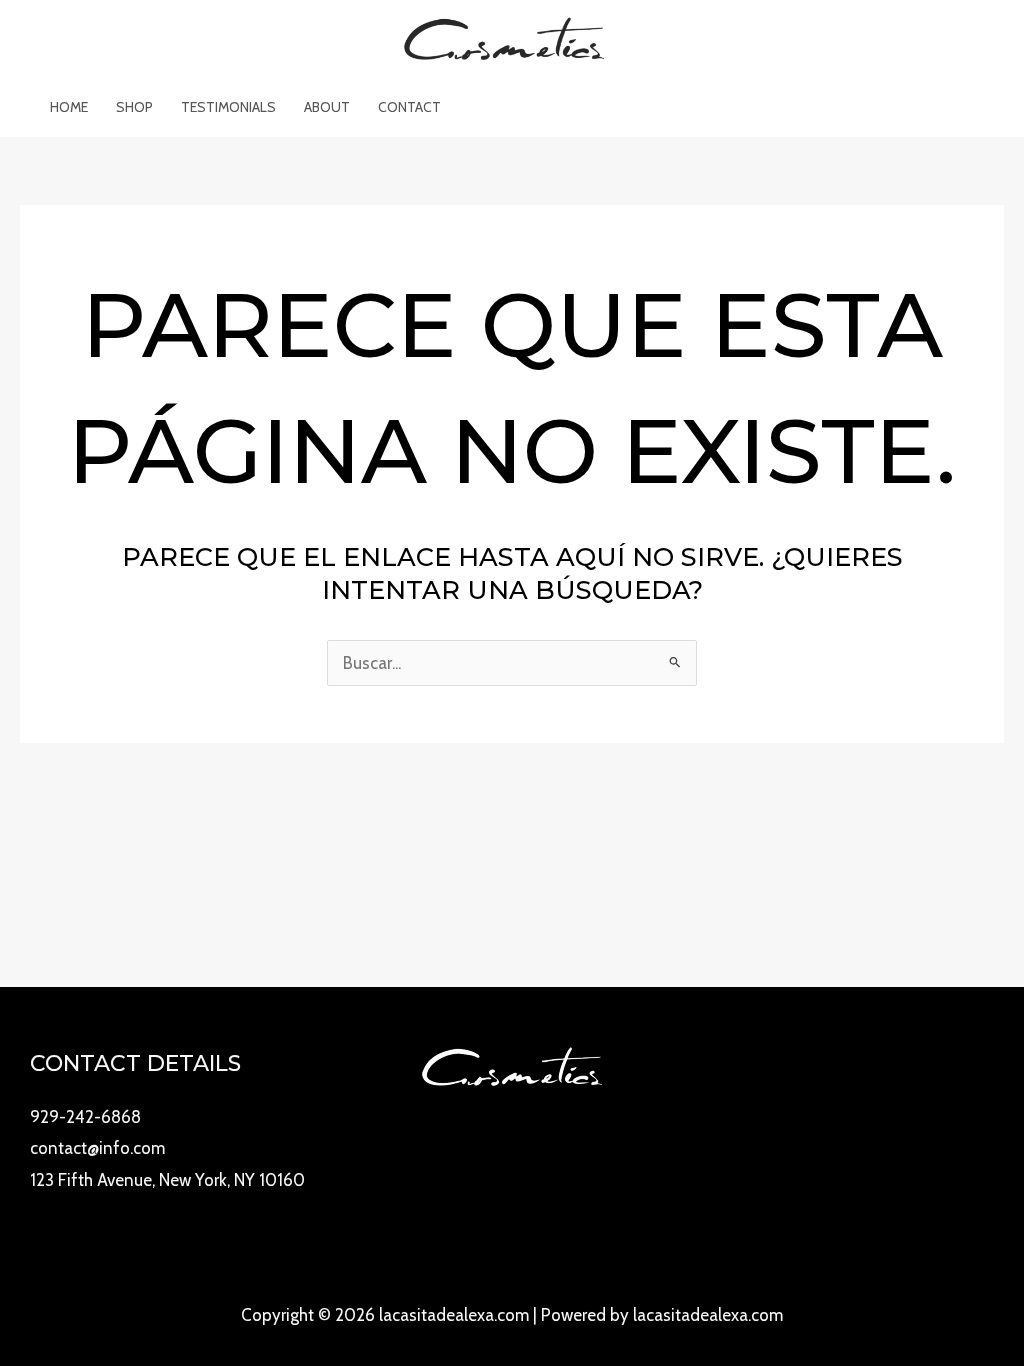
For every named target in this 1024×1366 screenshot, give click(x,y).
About (327, 107)
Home (69, 107)
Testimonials (228, 107)
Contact (409, 107)
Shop (134, 107)
